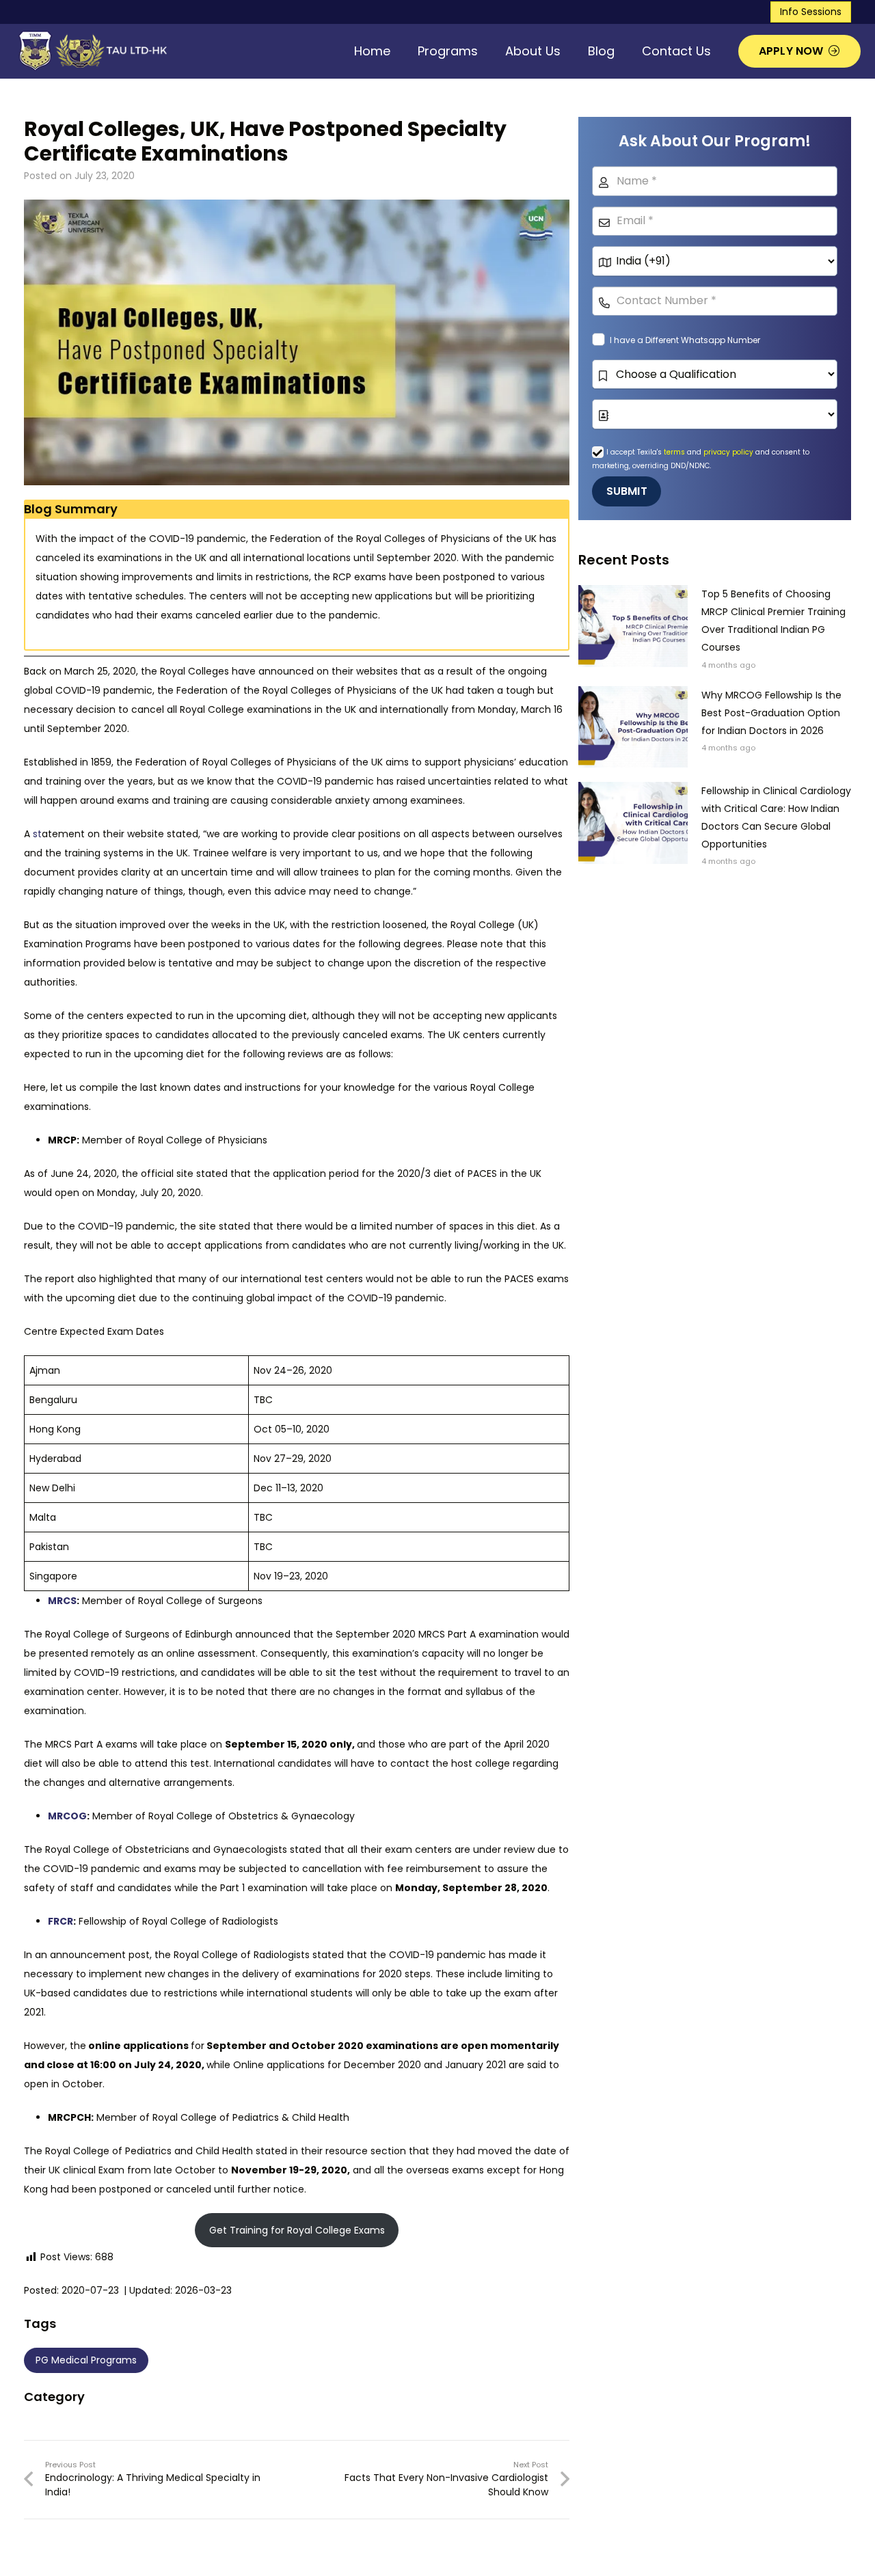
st (37, 834)
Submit (627, 491)
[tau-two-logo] (91, 51)
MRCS (62, 1601)
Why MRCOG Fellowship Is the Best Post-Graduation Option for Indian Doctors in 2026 (771, 713)
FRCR (60, 1921)
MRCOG (67, 1816)
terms (675, 452)
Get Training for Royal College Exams (297, 2230)
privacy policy (728, 452)
